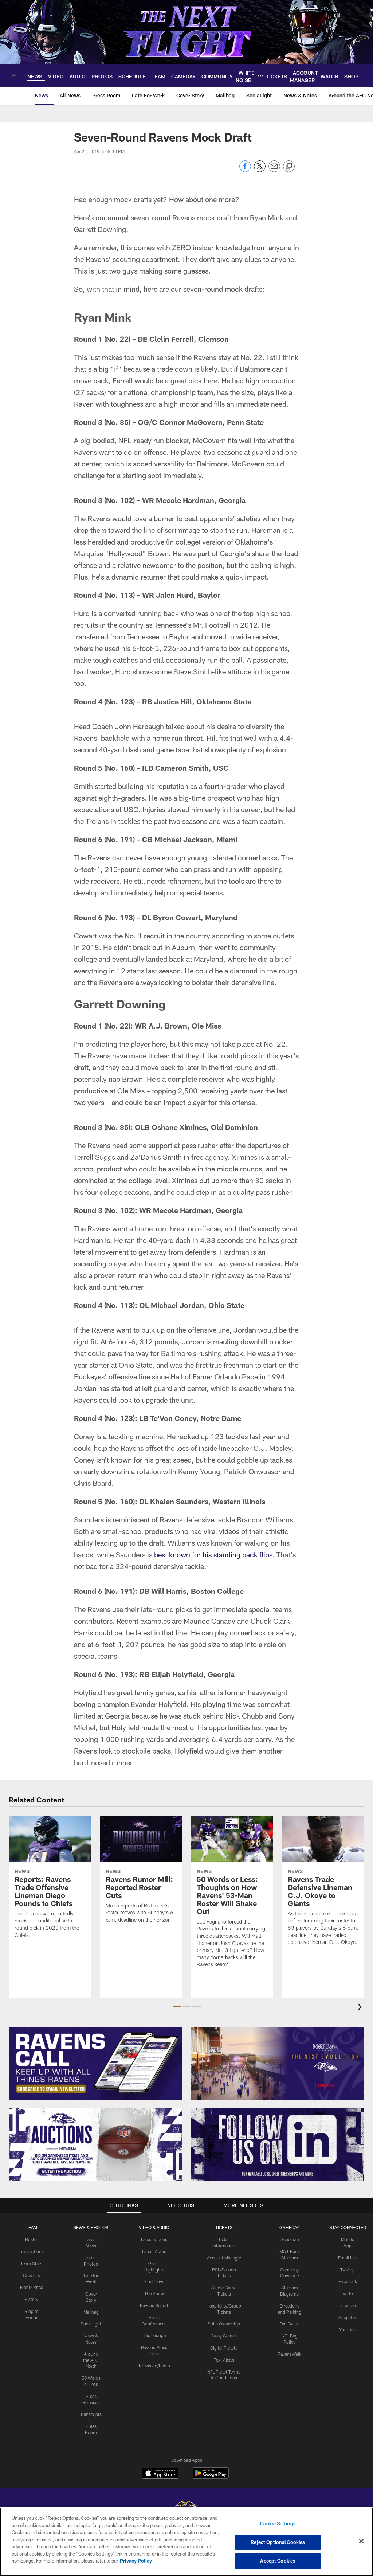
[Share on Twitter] (260, 170)
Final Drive (154, 2281)
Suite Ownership (224, 2324)
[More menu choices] (260, 76)
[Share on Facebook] (245, 170)
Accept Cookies (278, 2561)
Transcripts (91, 2414)
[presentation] (361, 2008)
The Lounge (154, 2335)
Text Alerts (224, 2360)
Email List (348, 2258)
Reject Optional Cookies (278, 2542)
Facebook (348, 2281)
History (31, 2299)
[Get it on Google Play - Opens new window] (210, 2477)
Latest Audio (154, 2251)
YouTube (348, 2329)
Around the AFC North (91, 2360)
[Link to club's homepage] (14, 75)
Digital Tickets (224, 2348)
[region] (186, 2542)
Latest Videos (154, 2239)
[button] (177, 2007)
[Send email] (274, 170)
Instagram (348, 2305)
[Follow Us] (278, 2145)
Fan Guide (290, 2324)
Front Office (32, 2287)
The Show (154, 2293)
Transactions (31, 2251)
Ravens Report (154, 2305)
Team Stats (31, 2263)
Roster (32, 2239)
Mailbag (91, 2312)
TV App (348, 2270)
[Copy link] (289, 167)
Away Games (224, 2336)
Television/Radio (154, 2366)
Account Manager (224, 2258)
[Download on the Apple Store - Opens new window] (160, 2474)
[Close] (361, 2541)
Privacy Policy (136, 2561)
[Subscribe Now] (95, 2064)
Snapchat (348, 2317)
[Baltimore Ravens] (186, 2507)
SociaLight (91, 2324)
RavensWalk (289, 2354)
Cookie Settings (278, 2523)
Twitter (348, 2293)
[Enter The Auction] (95, 2145)
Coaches (32, 2275)
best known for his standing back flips (213, 1554)
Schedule (290, 2239)
